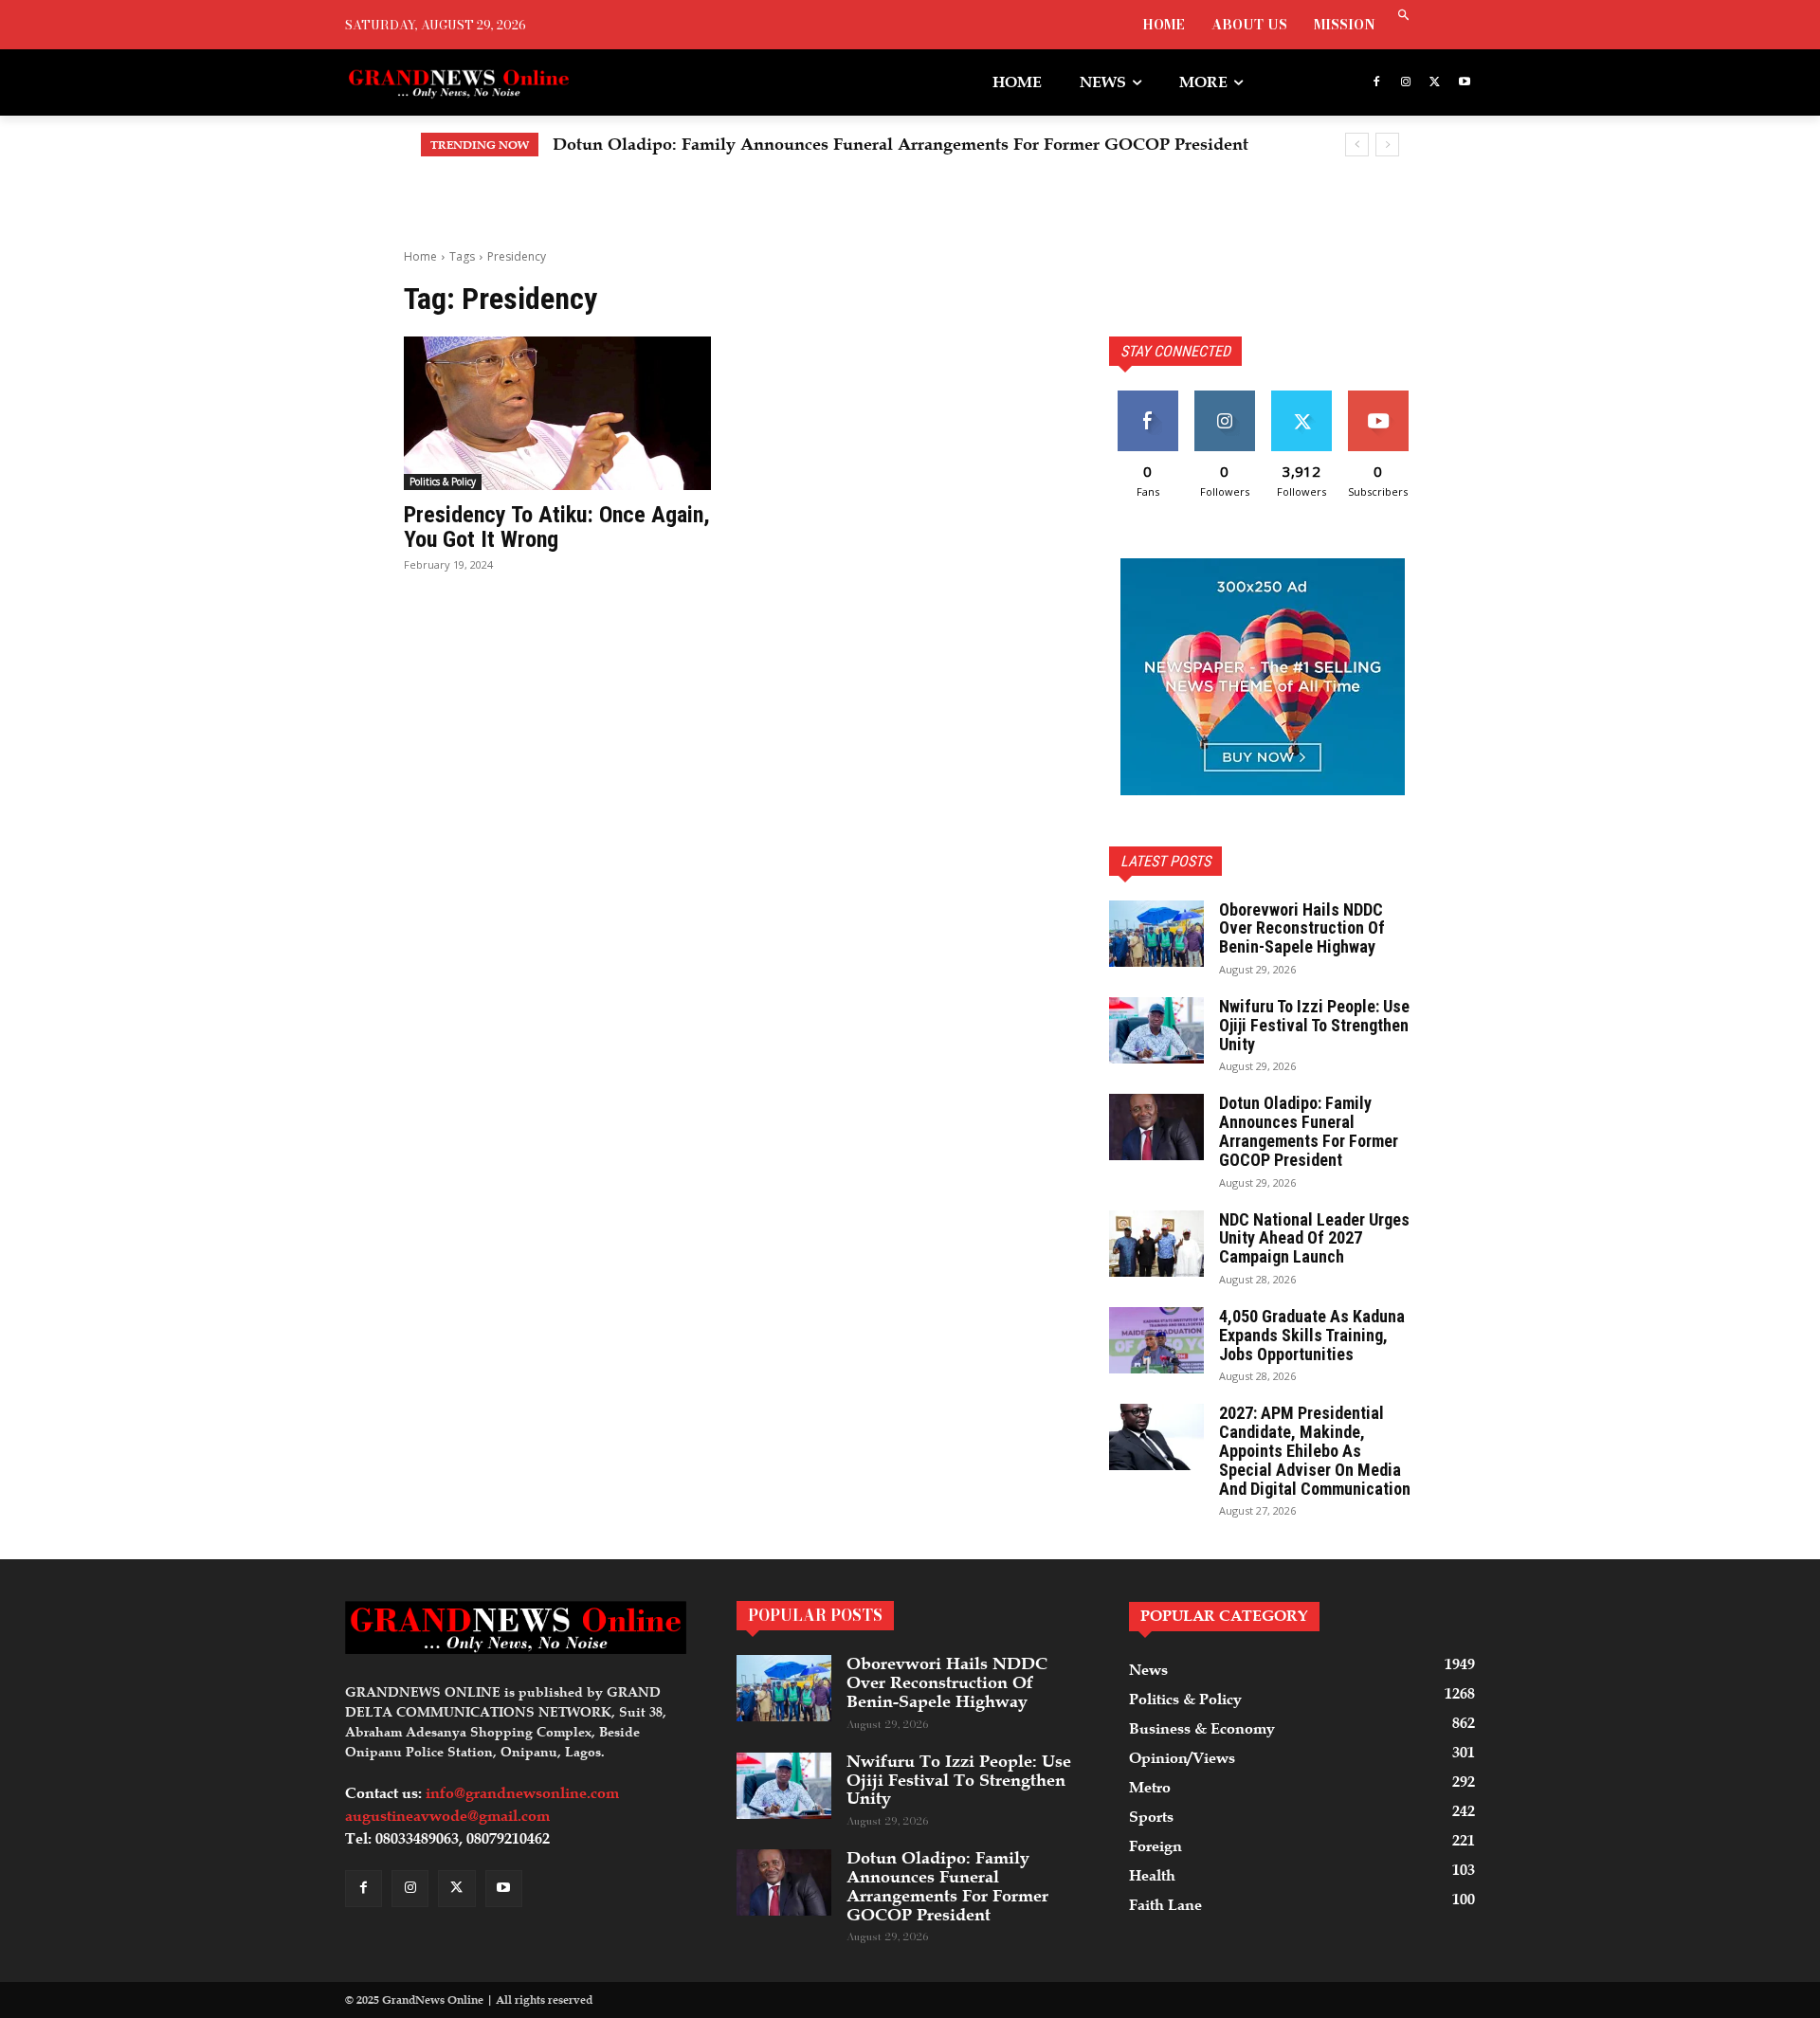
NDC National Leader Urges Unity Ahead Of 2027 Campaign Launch (1314, 1238)
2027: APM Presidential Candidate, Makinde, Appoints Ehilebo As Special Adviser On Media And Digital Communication (1315, 1450)
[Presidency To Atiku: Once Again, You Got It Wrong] (557, 413)
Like (1148, 398)
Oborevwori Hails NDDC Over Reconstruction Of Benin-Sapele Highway (1302, 928)
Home (420, 256)
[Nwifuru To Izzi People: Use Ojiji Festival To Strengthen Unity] (1156, 1030)
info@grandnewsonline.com (522, 1793)
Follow (1225, 398)
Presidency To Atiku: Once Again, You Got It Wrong (557, 527)
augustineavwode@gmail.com (447, 1816)
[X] (1435, 83)
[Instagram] (1406, 83)
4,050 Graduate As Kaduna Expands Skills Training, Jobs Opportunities (1312, 1335)
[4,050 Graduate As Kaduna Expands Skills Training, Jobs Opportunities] (1156, 1340)
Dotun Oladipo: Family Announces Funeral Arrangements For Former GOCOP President (901, 144)
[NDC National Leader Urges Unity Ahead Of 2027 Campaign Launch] (1156, 1244)
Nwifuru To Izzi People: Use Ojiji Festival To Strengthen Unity (1314, 1025)
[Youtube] (1464, 83)
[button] (1403, 17)
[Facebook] (1377, 83)
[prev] (1357, 145)
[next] (1387, 145)
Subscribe (1378, 398)
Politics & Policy (443, 482)
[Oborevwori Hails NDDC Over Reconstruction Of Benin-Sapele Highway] (1156, 934)
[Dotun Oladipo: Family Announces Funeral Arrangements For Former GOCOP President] (1156, 1127)
